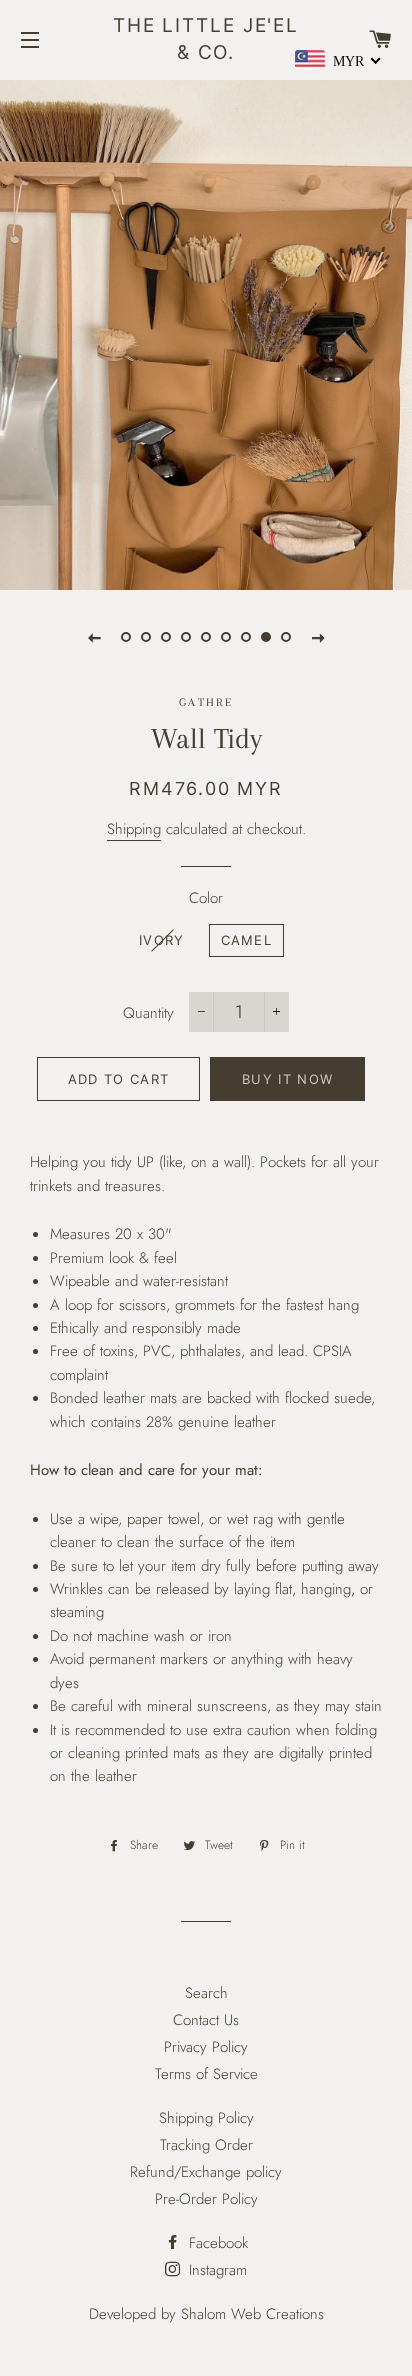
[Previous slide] (94, 637)
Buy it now (287, 1079)
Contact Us (206, 2020)
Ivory (162, 940)
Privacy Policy (206, 2047)
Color (206, 898)
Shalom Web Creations (252, 2314)
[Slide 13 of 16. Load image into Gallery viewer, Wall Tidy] (286, 637)
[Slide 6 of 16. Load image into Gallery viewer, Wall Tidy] (146, 637)
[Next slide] (318, 637)
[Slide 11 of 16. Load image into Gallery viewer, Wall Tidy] (246, 637)
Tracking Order (206, 2145)
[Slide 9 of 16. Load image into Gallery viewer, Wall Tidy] (206, 637)
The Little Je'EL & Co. (206, 39)
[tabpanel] (206, 332)
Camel (247, 940)
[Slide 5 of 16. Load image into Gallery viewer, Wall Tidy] (126, 637)
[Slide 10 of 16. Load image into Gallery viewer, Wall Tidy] (226, 637)
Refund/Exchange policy (206, 2172)
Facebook (216, 2243)
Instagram (215, 2270)
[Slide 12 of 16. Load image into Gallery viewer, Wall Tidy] (266, 637)
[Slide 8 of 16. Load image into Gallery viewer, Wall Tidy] (186, 637)
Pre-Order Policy (206, 2199)
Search (206, 1993)
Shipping (134, 829)
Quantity (148, 1013)
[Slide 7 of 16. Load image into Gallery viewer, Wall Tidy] (166, 637)
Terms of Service (206, 2074)
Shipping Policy (206, 2118)
